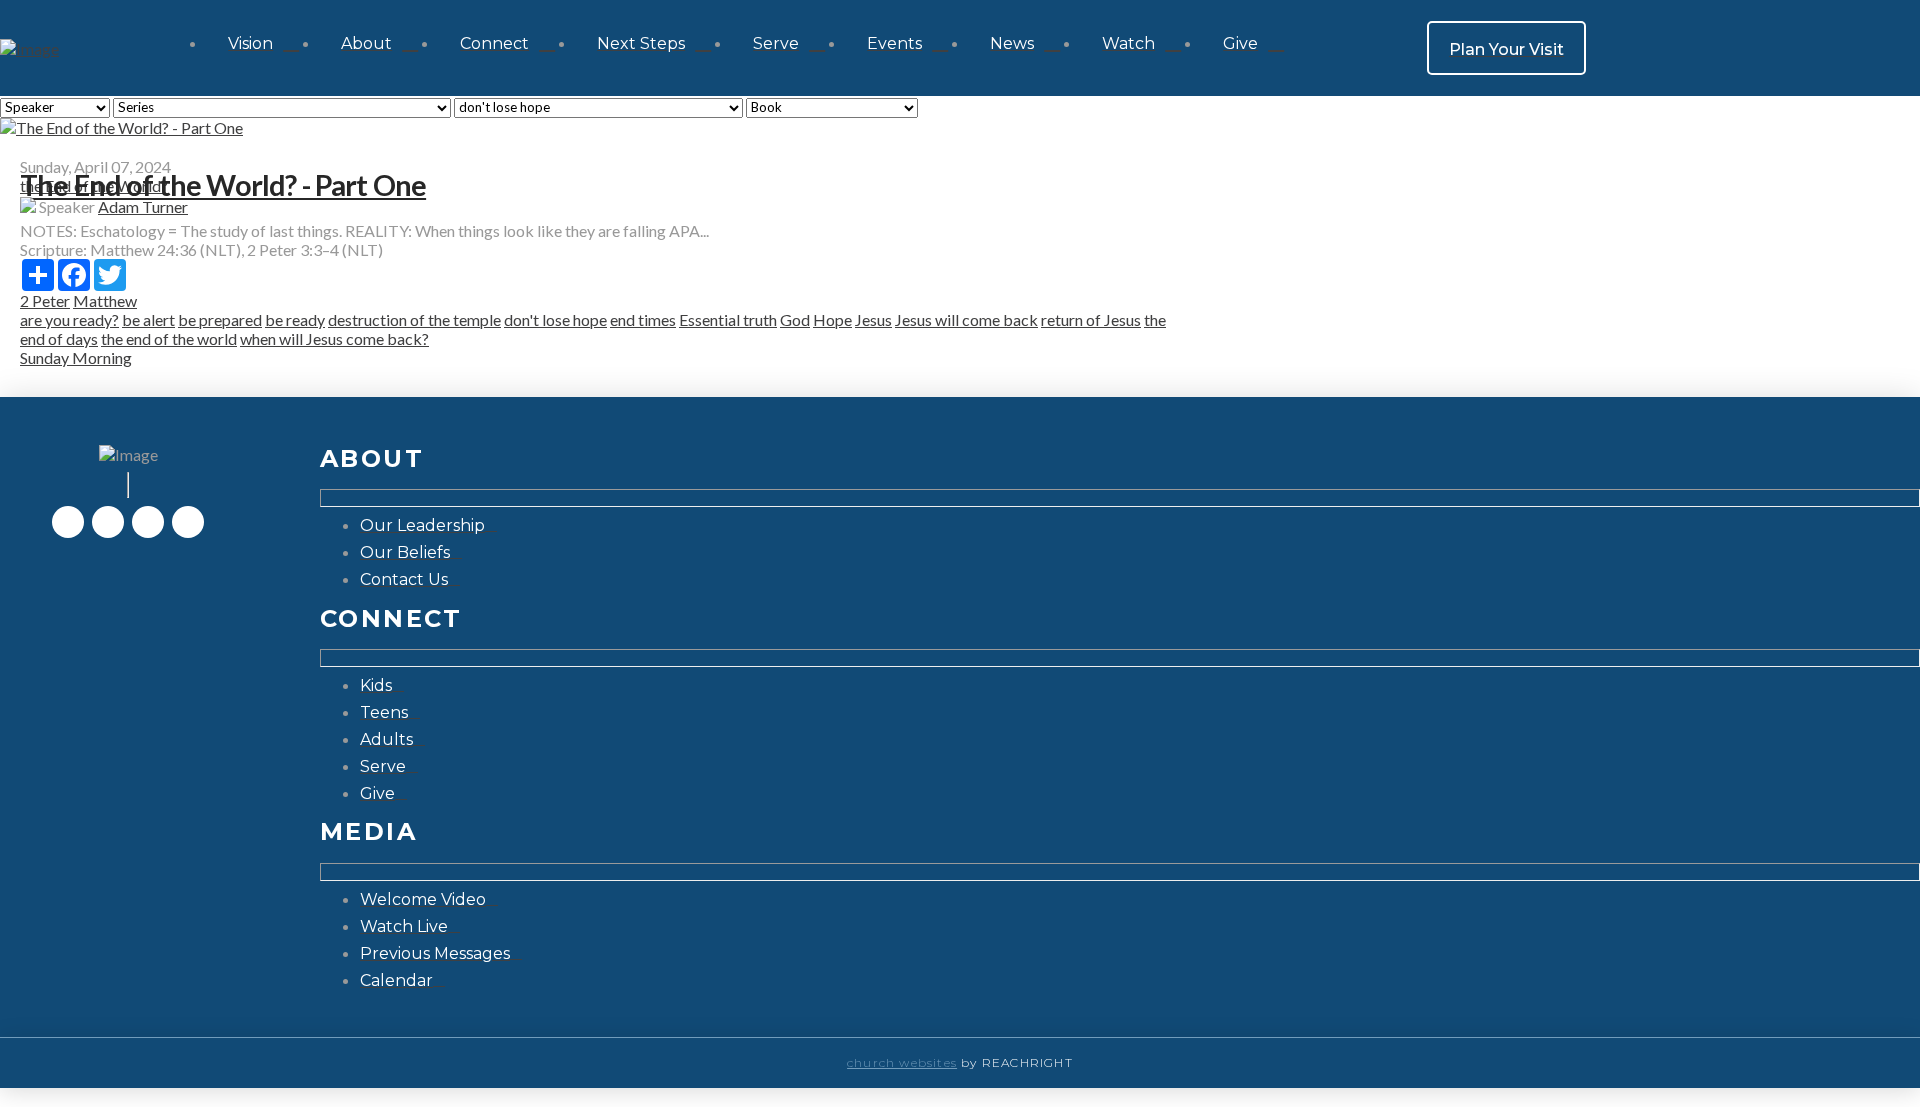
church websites (902, 1062)
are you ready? (69, 319)
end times (643, 319)
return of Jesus (1091, 319)
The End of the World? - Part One (223, 185)
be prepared (220, 319)
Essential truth (728, 319)
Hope (832, 319)
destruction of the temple (414, 319)
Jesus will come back (966, 319)
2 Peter (45, 300)
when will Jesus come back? (334, 338)
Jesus (873, 319)
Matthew (105, 300)
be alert (148, 319)
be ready (295, 319)
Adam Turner (143, 206)
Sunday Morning (76, 357)
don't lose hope (555, 319)
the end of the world (169, 338)
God (795, 319)
